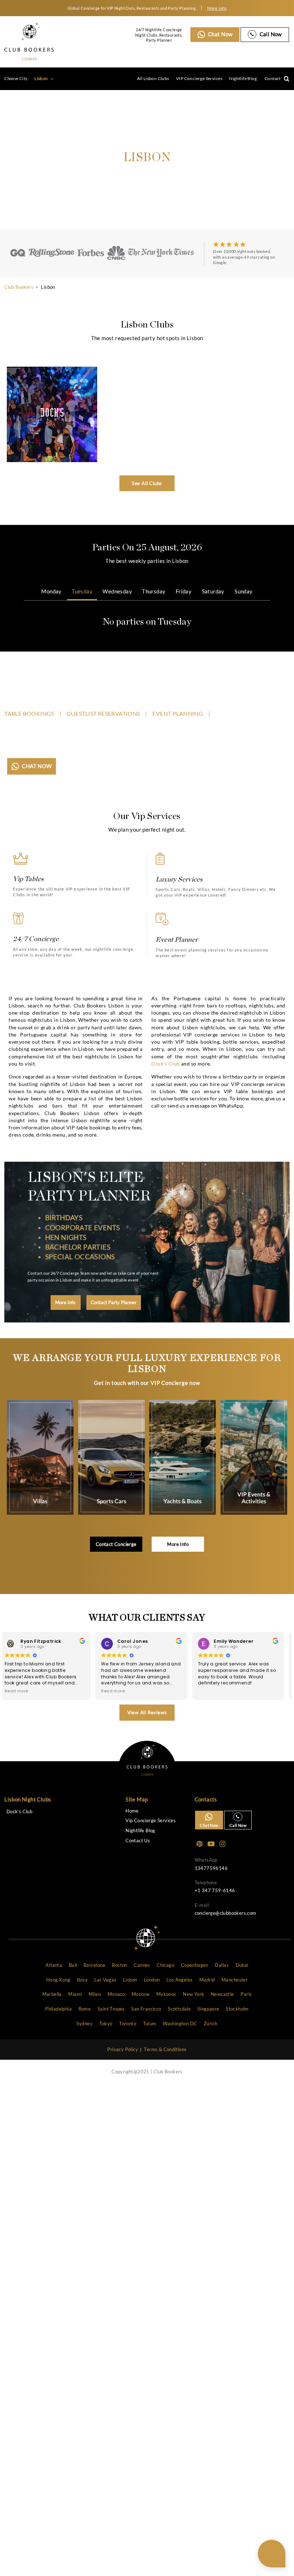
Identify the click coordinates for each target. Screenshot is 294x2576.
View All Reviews (147, 1712)
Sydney (84, 2023)
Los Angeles (179, 1980)
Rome (85, 2009)
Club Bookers (19, 287)
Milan (95, 1994)
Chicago (165, 1965)
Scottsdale (179, 2009)
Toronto (128, 2023)
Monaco (116, 1994)
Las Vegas (105, 1980)
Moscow (141, 1994)
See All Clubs (147, 483)
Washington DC (180, 2023)
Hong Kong (58, 1980)
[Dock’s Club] (52, 414)
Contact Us (138, 1841)
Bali (73, 1965)
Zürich (210, 2023)
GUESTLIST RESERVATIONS (103, 713)
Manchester (235, 1980)
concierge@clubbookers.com (226, 1913)
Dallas (222, 1965)
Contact (273, 78)
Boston (119, 1965)
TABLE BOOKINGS (29, 713)
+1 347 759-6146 (215, 1890)
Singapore (208, 2009)
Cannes (142, 1965)
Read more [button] (59, 1691)
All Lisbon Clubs (153, 78)
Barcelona (94, 1965)
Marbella (52, 1994)
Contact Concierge (116, 1544)
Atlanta (54, 1965)
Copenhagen (195, 1965)
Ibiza (82, 1980)
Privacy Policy (123, 2049)
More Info (66, 1302)
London (152, 1980)
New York (193, 1994)
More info (217, 8)
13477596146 (211, 1868)
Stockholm (237, 2009)
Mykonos (166, 1994)
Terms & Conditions (165, 2049)
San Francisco (146, 2009)
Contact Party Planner (114, 1302)
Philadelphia (58, 2009)
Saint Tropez (111, 2009)
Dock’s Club (165, 1064)
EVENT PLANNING (178, 713)
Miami (75, 1994)
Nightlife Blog (243, 78)
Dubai (242, 1965)
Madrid (207, 1980)
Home (132, 1811)
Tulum (150, 2023)
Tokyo (106, 2023)
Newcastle (222, 1994)
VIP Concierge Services (199, 78)
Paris (246, 1994)
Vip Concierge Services (151, 1821)
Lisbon (42, 78)
